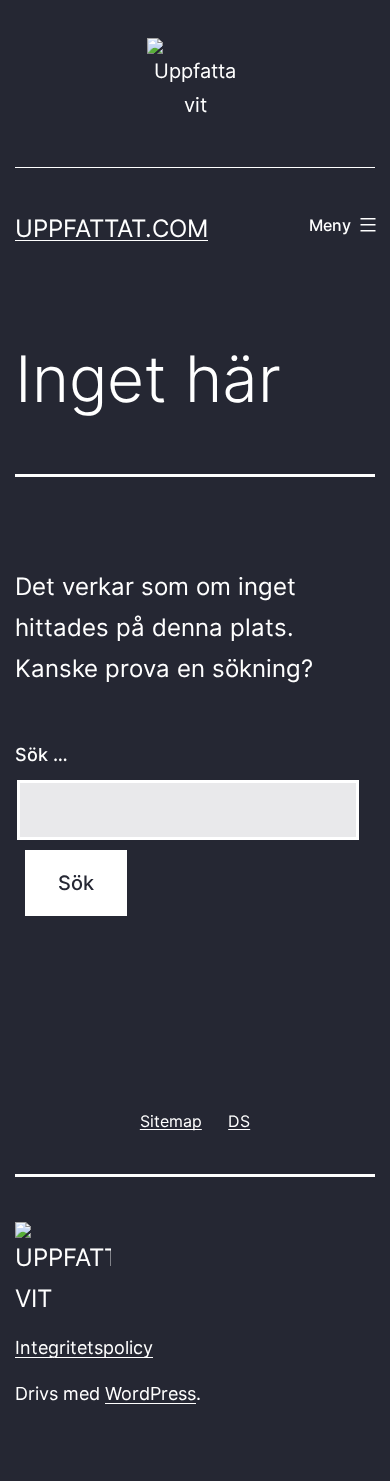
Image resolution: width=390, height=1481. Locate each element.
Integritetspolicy (84, 1347)
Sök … (41, 754)
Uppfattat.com (111, 228)
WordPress (150, 1393)
